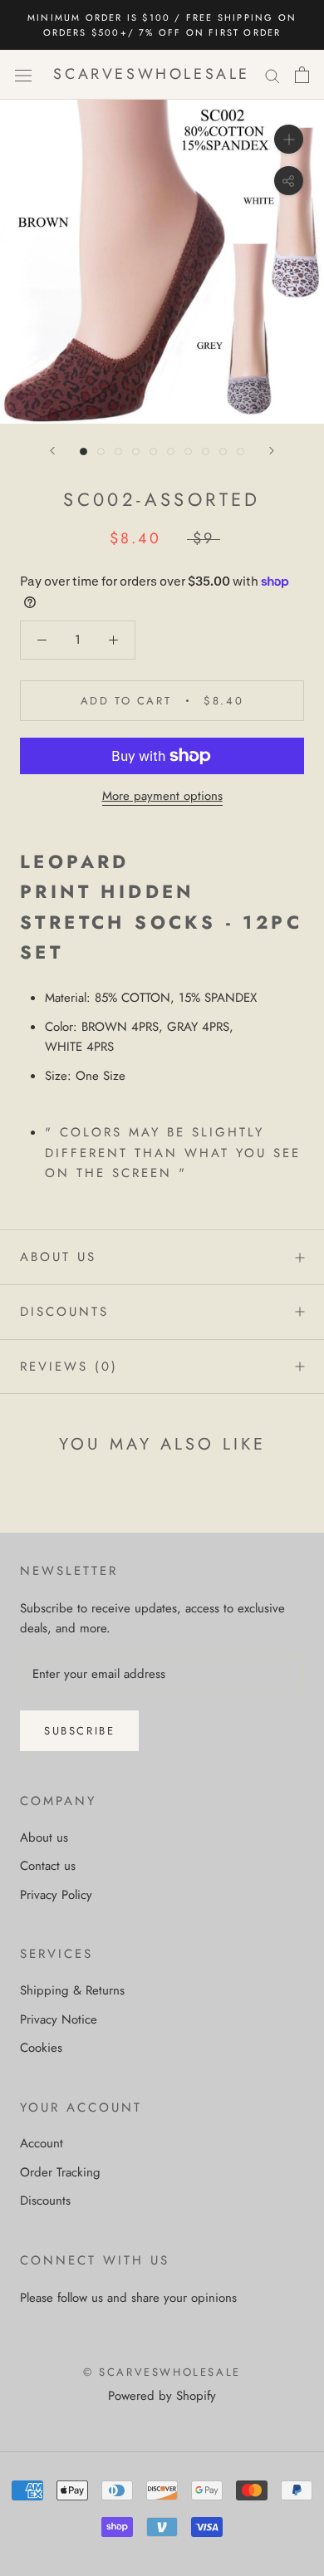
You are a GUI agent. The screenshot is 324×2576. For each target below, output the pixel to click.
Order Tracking (60, 2172)
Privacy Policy (56, 1895)
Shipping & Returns (72, 1990)
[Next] (272, 451)
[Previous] (52, 451)
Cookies (41, 2048)
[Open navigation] (23, 75)
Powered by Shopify (162, 2396)
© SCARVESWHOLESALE (162, 2372)
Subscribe (79, 1731)
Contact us (48, 1866)
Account (42, 2143)
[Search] (272, 75)
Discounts (64, 1312)
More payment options (162, 796)
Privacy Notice (59, 2019)
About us (58, 1257)
